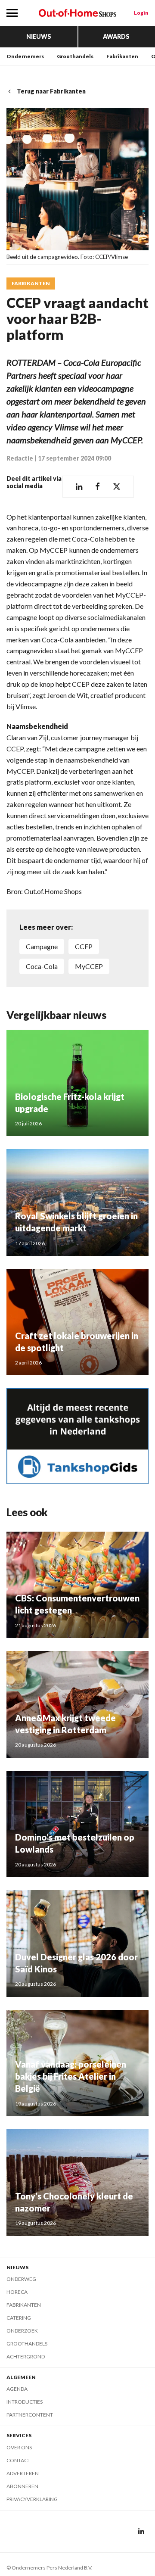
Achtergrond (26, 2356)
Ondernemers (25, 56)
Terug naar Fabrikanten (51, 91)
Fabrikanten (122, 56)
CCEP (84, 946)
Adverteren (23, 2473)
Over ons (19, 2447)
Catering (19, 2318)
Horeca (17, 2292)
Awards (116, 36)
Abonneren (22, 2486)
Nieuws (39, 36)
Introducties (25, 2402)
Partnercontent (30, 2415)
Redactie (20, 458)
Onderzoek (22, 2331)
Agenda (17, 2389)
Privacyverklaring (32, 2499)
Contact (19, 2460)
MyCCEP (89, 966)
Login (141, 13)
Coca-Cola (42, 966)
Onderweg (21, 2279)
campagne (42, 946)
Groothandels (75, 56)
